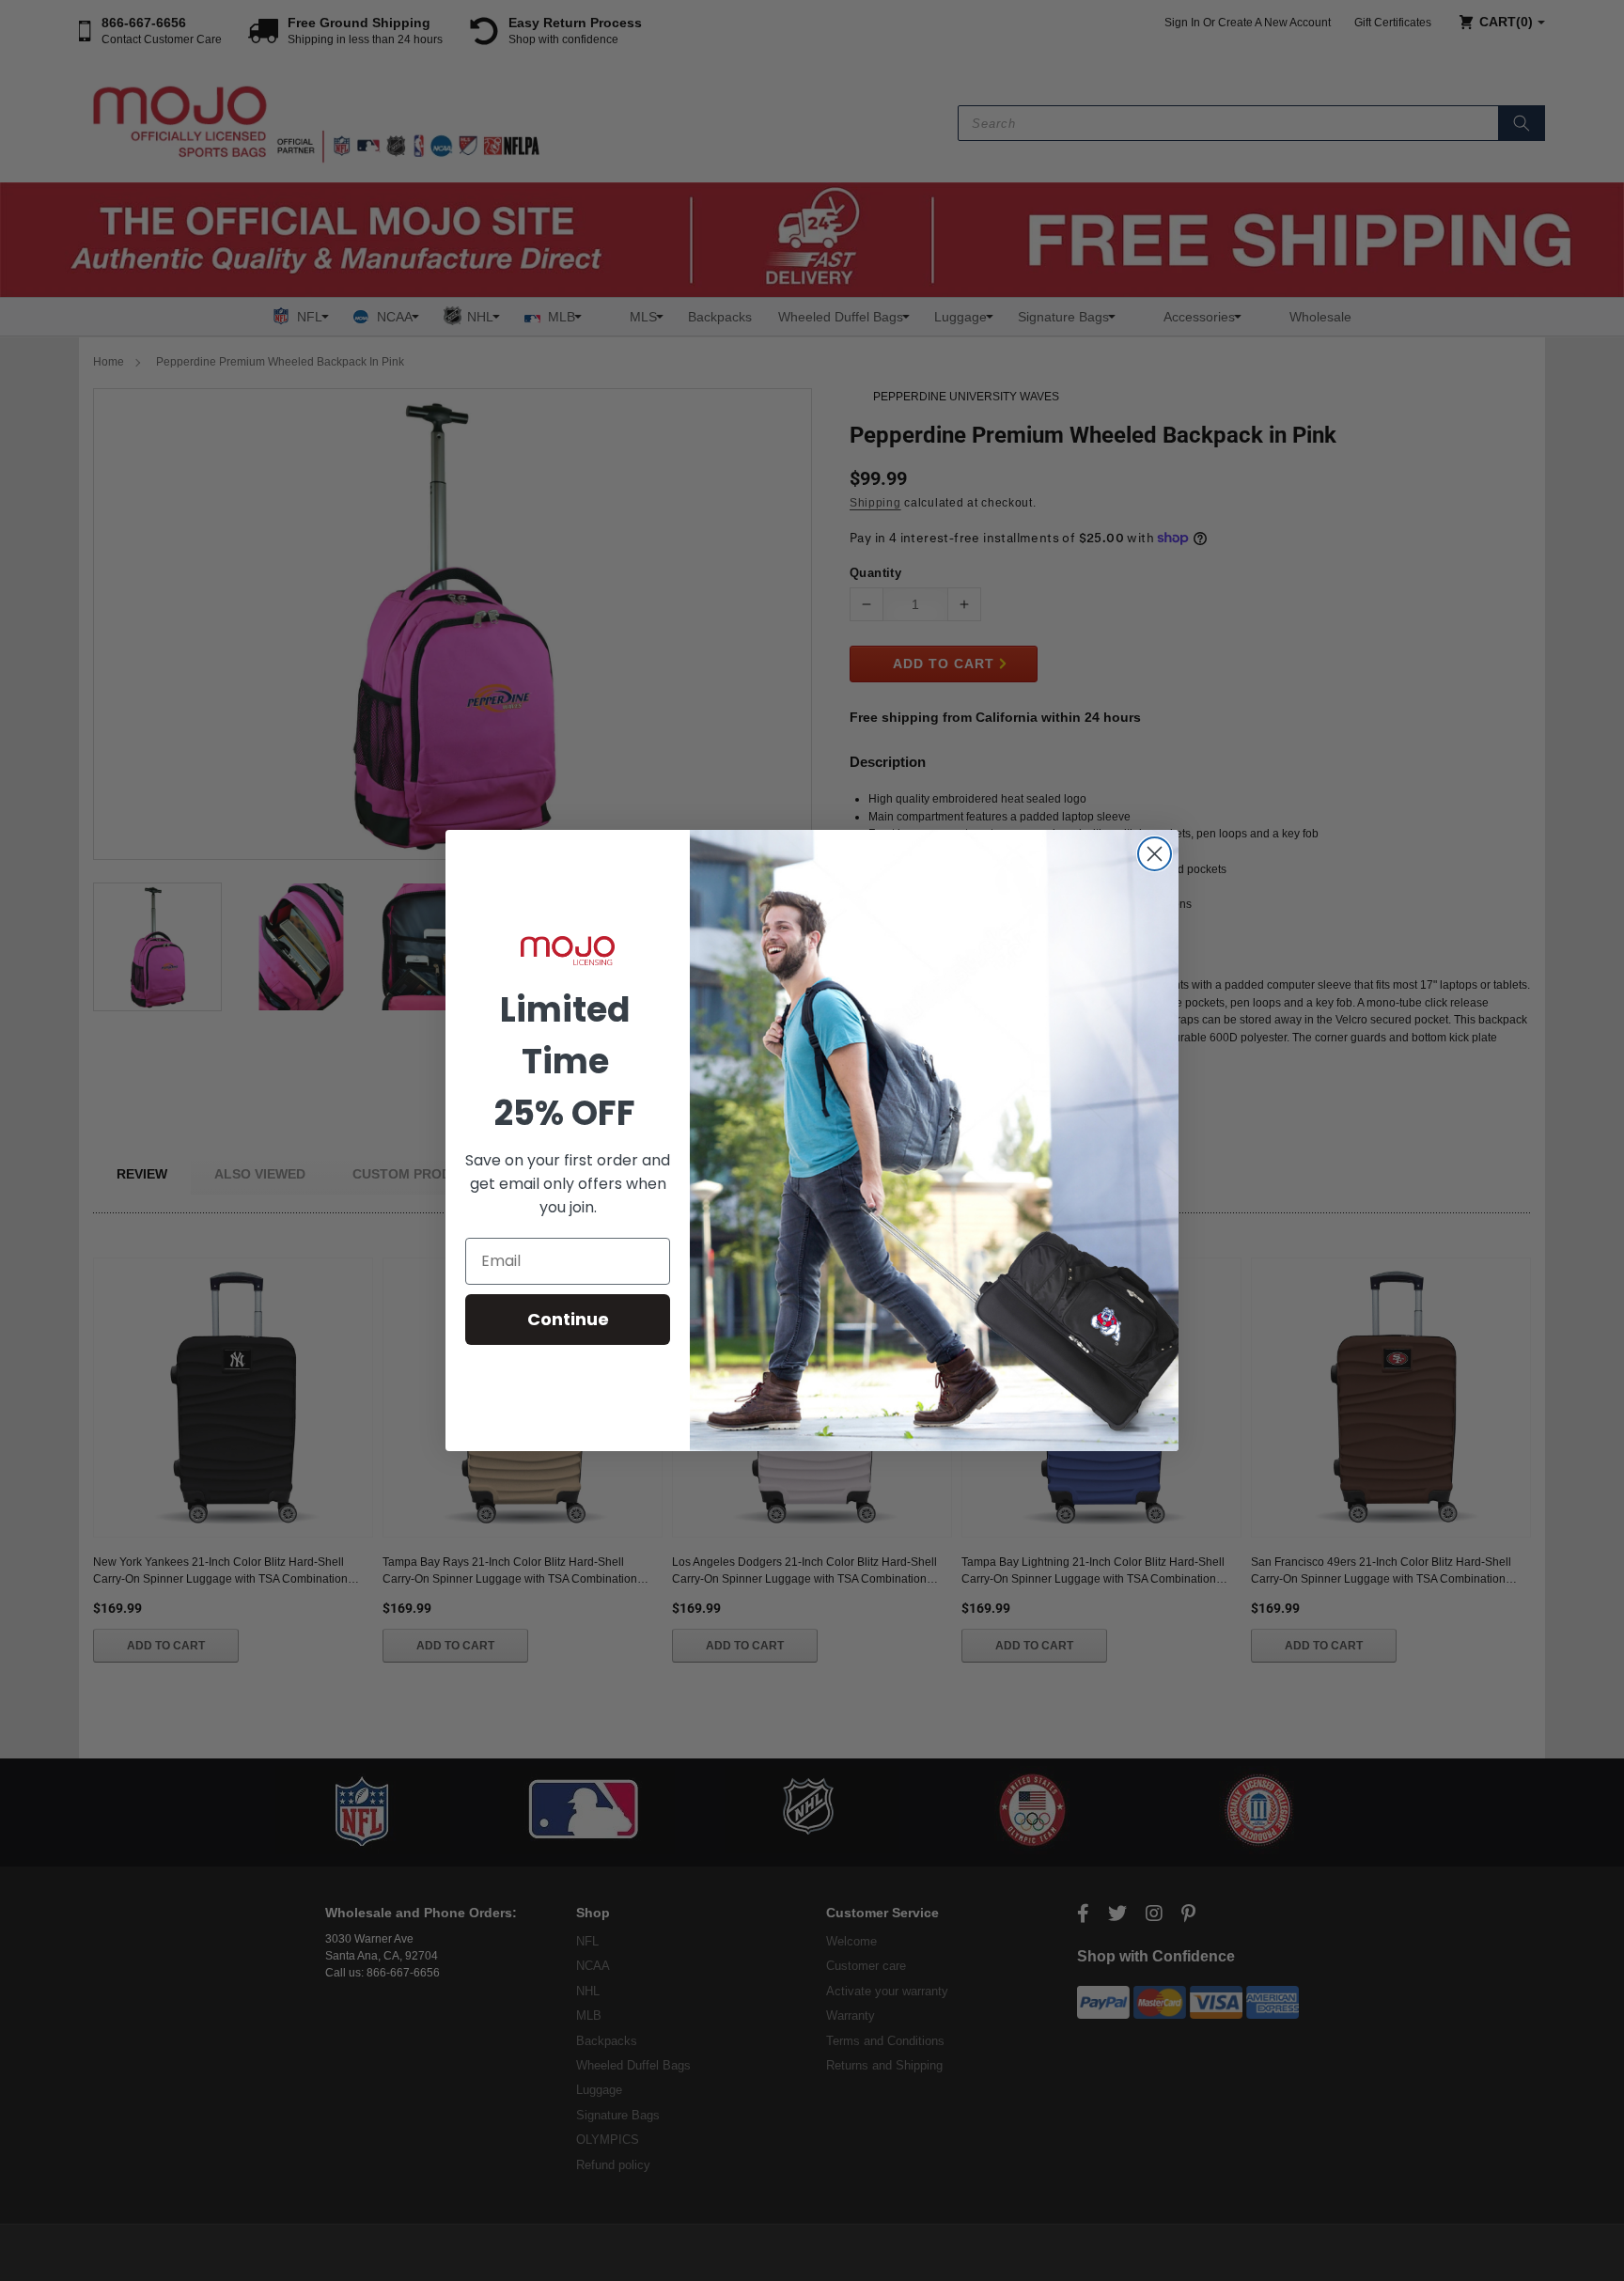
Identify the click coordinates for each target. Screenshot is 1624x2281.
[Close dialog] (1155, 854)
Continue (568, 1319)
